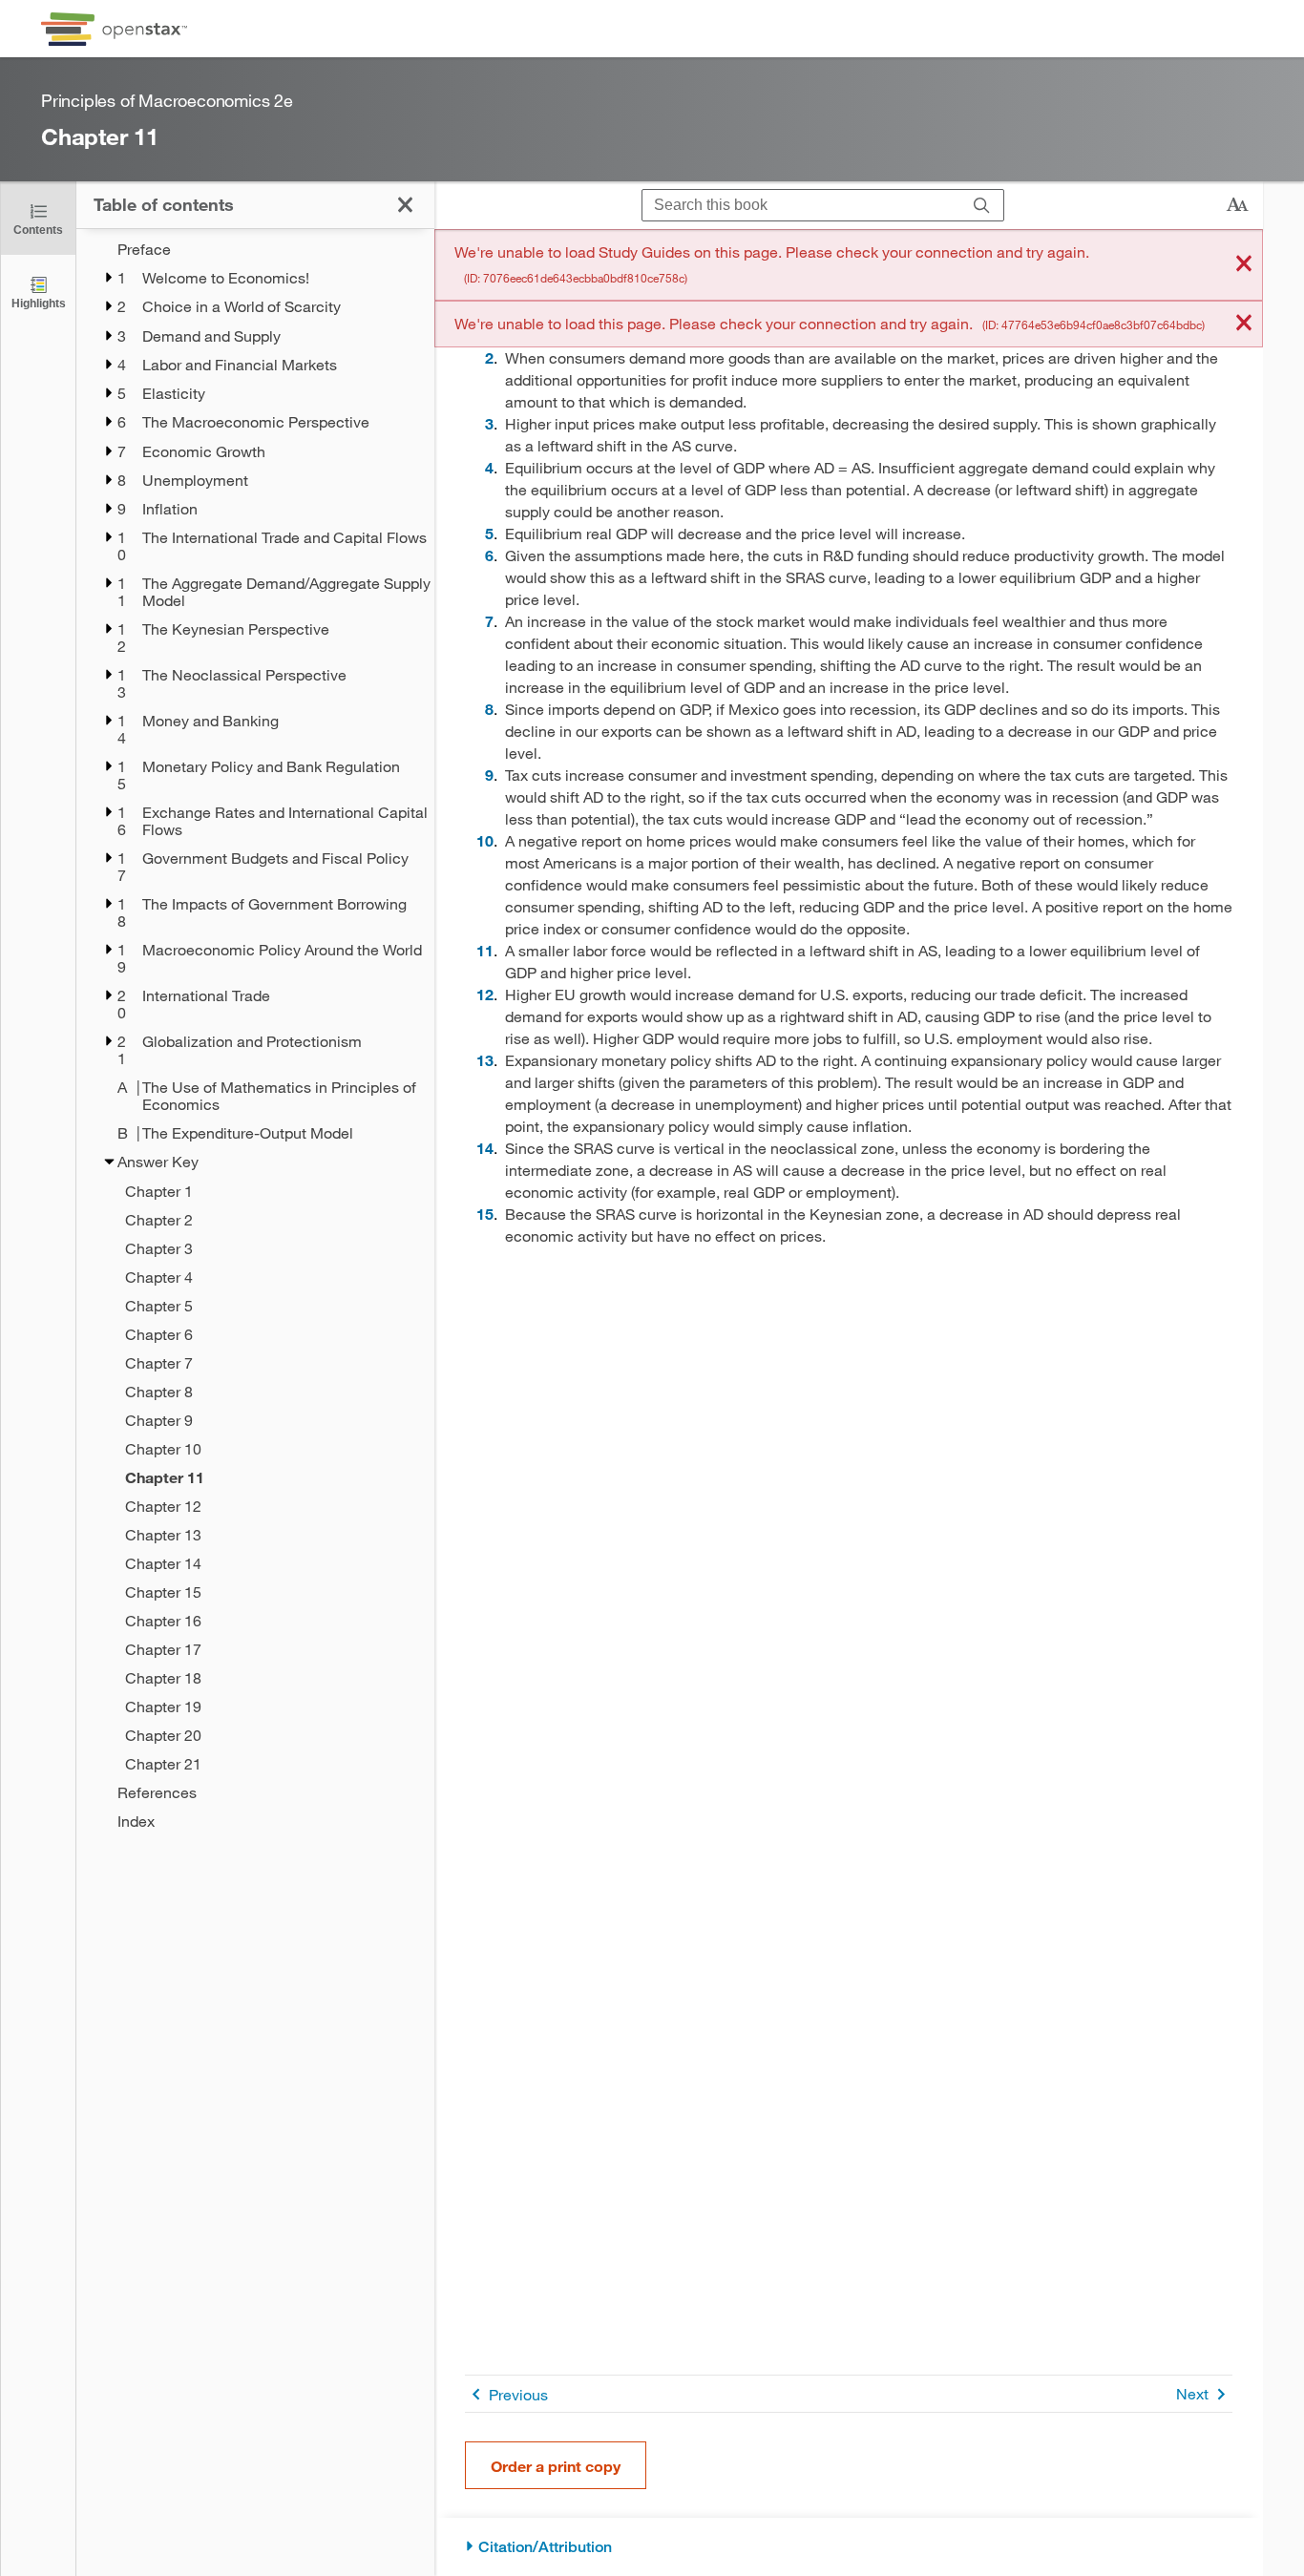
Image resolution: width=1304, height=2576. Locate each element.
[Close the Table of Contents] (405, 205)
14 (485, 1148)
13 (485, 1060)
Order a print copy (556, 2466)
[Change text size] (1237, 205)
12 (485, 994)
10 (485, 840)
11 (485, 950)
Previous (518, 2394)
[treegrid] (255, 1035)
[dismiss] (1244, 265)
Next (1192, 2393)
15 (485, 1214)
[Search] (982, 206)
